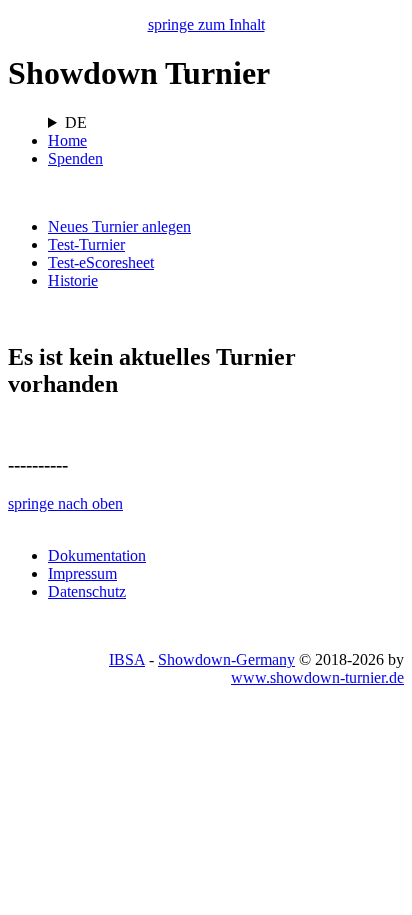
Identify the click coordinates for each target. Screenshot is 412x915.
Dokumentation (97, 555)
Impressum (82, 573)
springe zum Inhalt (206, 24)
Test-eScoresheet (101, 262)
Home (67, 140)
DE (76, 122)
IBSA (127, 659)
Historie (73, 280)
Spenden (75, 158)
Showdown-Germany (226, 659)
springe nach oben (65, 503)
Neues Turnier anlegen (119, 226)
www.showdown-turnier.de (317, 677)
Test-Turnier (86, 244)
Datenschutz (87, 591)
